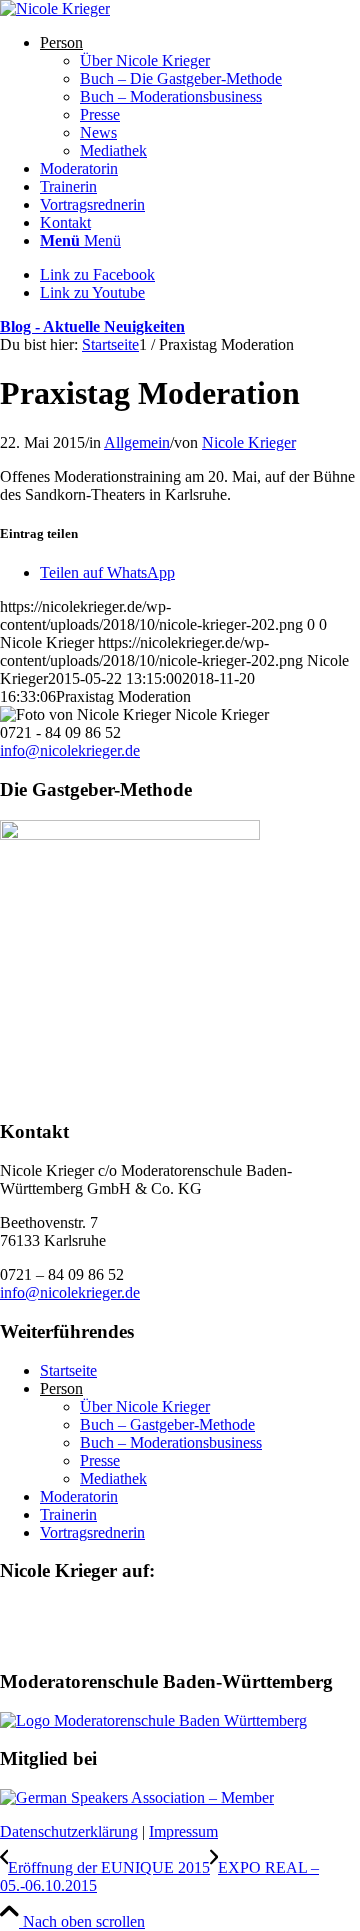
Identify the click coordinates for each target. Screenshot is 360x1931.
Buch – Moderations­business (171, 1442)
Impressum (183, 1831)
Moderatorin (79, 1496)
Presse (100, 1460)
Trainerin (68, 1514)
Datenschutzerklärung (69, 1831)
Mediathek (113, 1478)
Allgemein (137, 442)
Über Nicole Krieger (145, 1406)
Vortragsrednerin (92, 1532)
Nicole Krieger (249, 442)
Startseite (68, 1370)
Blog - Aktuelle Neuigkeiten (92, 326)
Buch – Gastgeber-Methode (167, 1424)
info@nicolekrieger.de (70, 750)
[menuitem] (200, 97)
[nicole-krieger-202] (55, 8)
